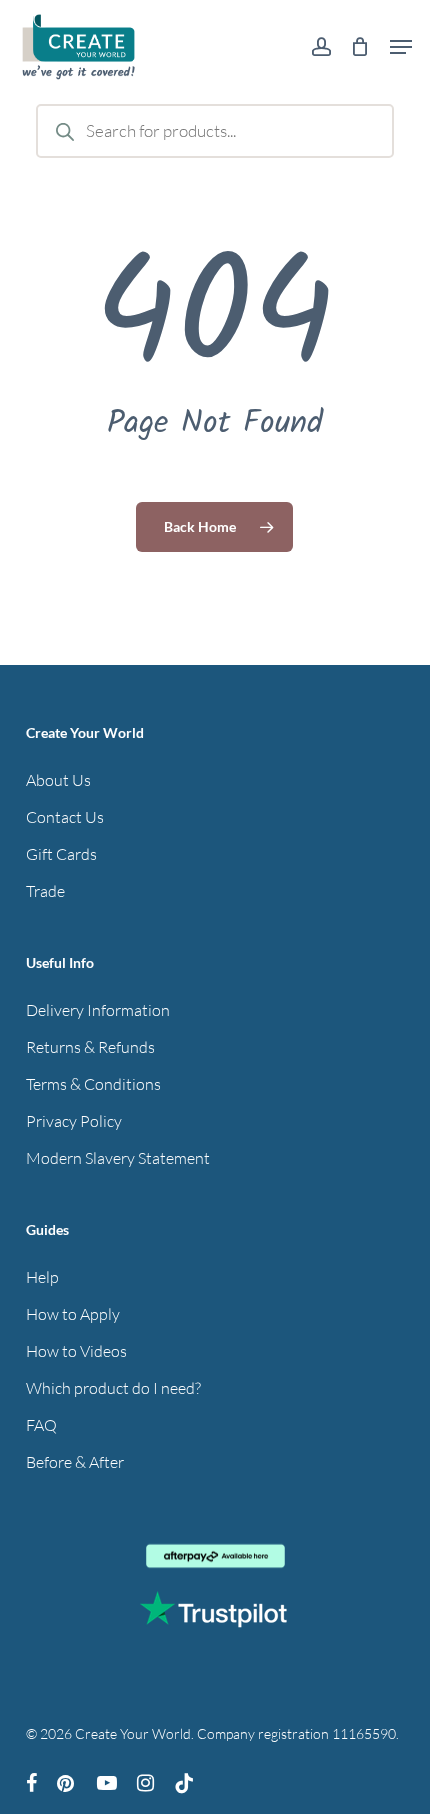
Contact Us (65, 817)
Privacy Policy (74, 1121)
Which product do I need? (113, 1388)
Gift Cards (61, 854)
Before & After (75, 1462)
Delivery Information (98, 1010)
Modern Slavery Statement (118, 1158)
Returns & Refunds (90, 1047)
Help (42, 1277)
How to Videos (76, 1351)
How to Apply (73, 1314)
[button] (401, 47)
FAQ (41, 1425)
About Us (58, 780)
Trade (45, 891)
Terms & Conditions (93, 1084)
